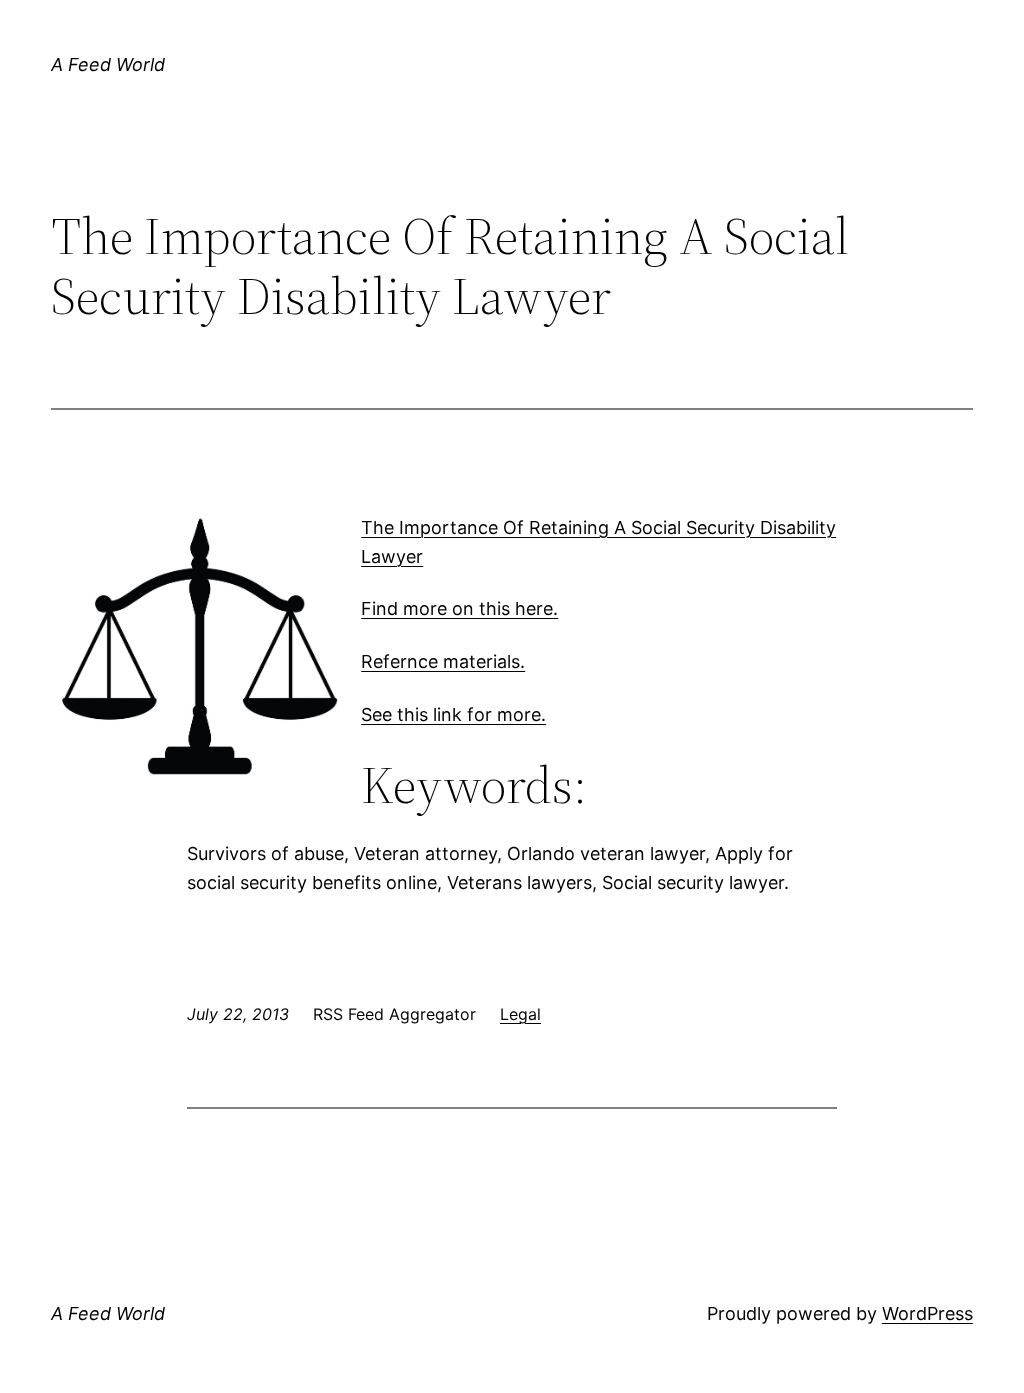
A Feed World (108, 64)
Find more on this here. (459, 608)
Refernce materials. (443, 661)
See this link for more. (453, 714)
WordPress (927, 1313)
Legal (520, 1014)
